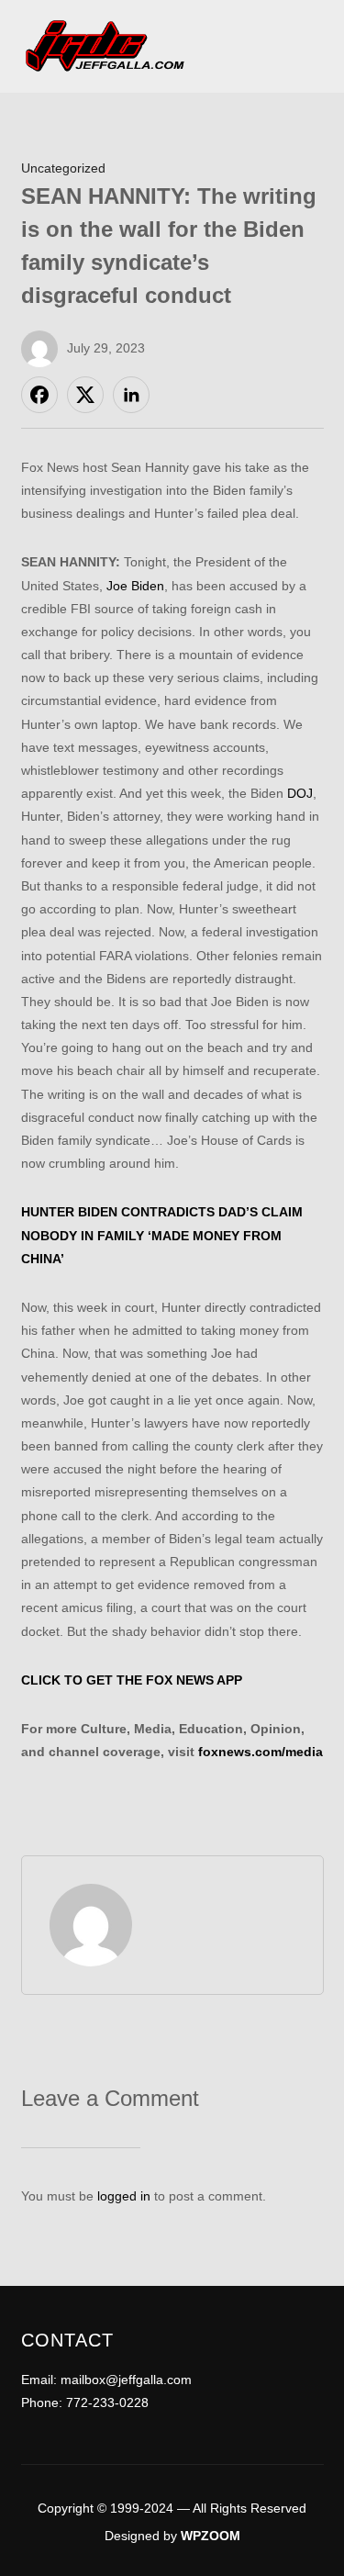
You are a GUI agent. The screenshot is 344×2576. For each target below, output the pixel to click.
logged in (124, 2196)
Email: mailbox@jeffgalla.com (106, 2380)
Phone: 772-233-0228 (85, 2402)
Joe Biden (135, 586)
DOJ (300, 793)
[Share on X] (85, 395)
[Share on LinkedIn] (131, 395)
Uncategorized (63, 168)
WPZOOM (211, 2536)
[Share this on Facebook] (39, 395)
